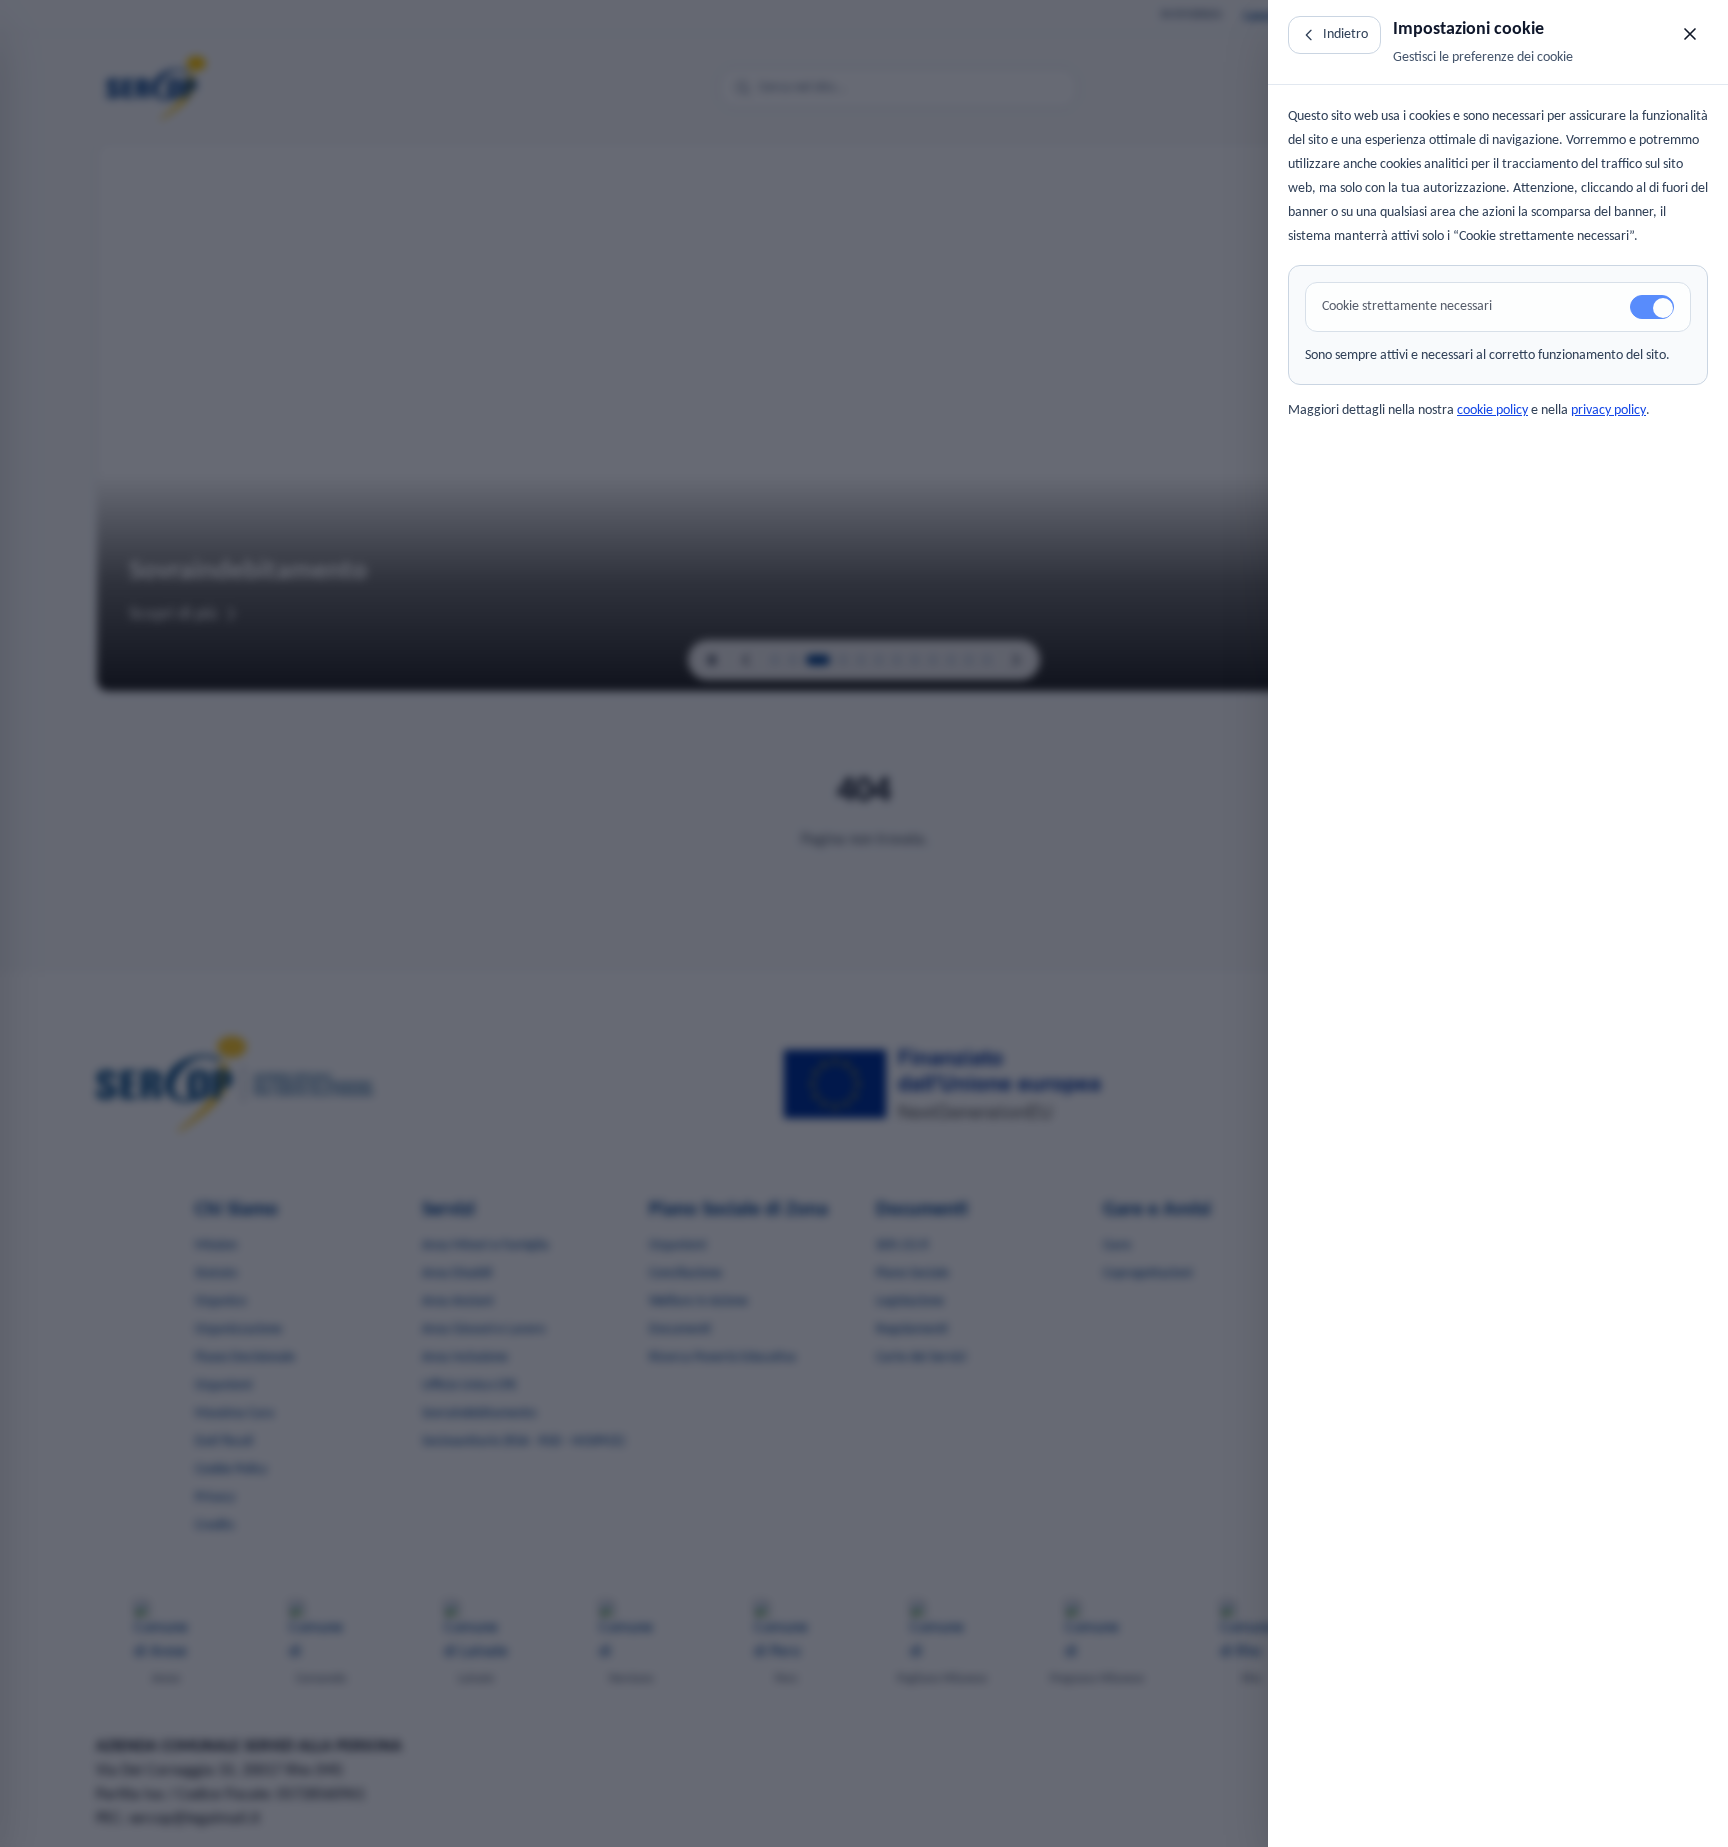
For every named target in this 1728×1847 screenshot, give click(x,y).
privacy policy (1608, 410)
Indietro (1345, 34)
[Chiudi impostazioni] (1690, 34)
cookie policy (1492, 410)
